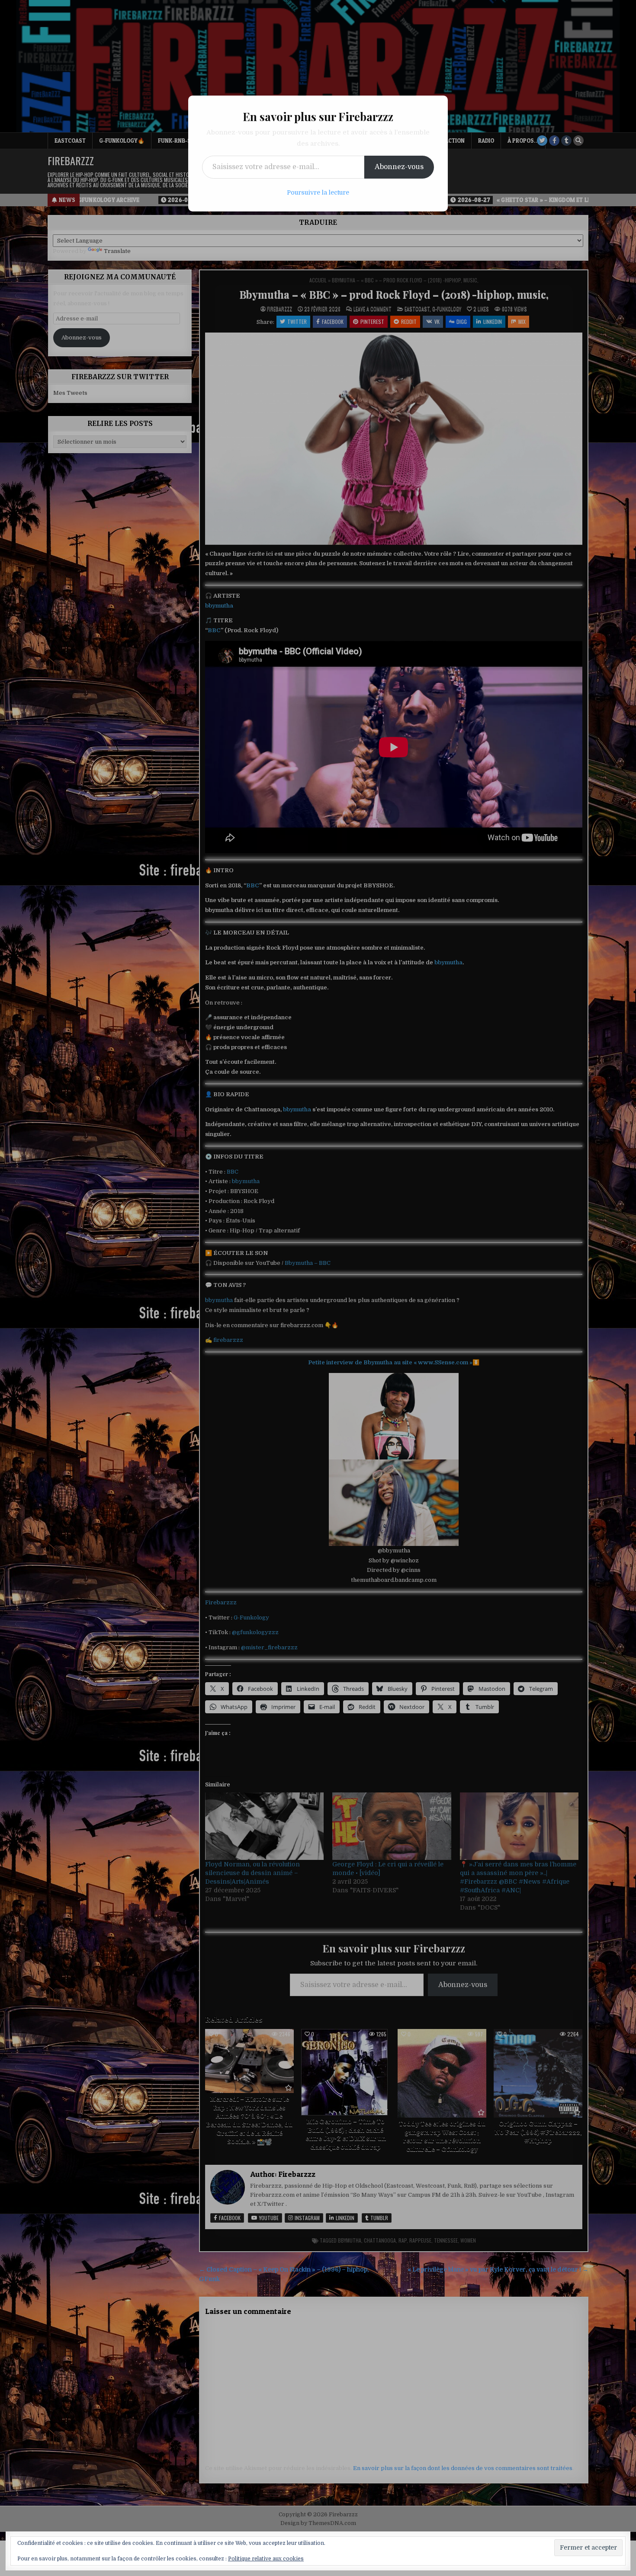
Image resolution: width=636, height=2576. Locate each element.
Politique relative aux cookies (266, 2559)
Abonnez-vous (399, 167)
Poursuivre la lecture (318, 192)
